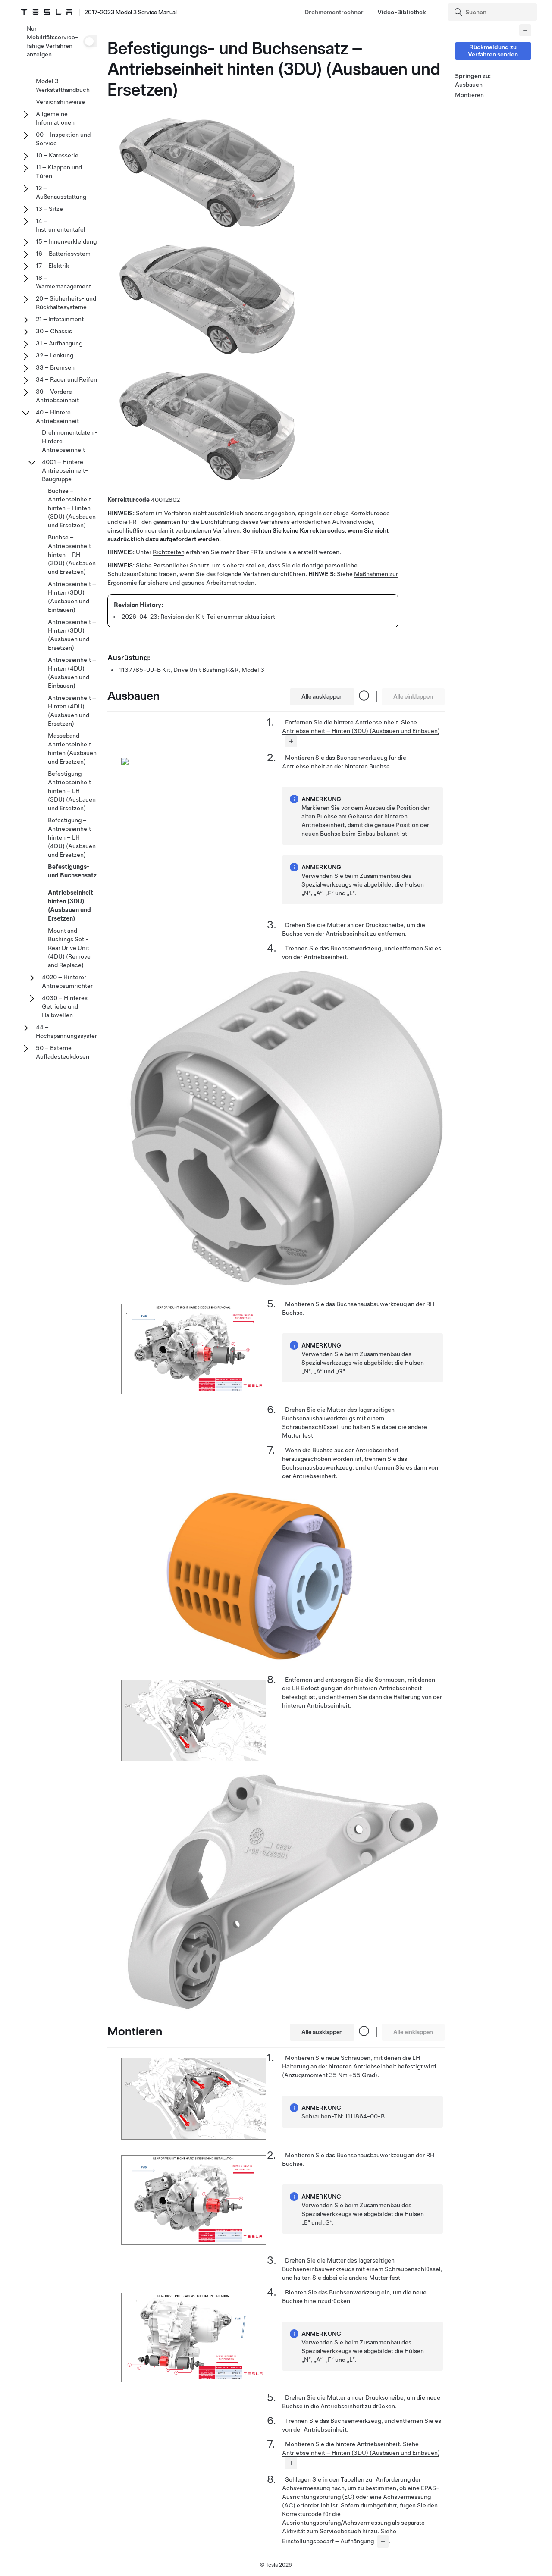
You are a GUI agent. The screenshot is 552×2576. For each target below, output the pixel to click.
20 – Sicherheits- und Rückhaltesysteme (66, 303)
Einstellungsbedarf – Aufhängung (328, 2541)
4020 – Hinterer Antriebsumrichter (67, 981)
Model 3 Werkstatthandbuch (63, 85)
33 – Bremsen (55, 367)
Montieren (469, 95)
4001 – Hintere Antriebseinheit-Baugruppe (65, 470)
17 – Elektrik (52, 266)
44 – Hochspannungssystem (68, 1031)
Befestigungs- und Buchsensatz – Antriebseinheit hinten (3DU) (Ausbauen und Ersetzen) (72, 893)
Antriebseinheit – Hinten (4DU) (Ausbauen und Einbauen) (72, 673)
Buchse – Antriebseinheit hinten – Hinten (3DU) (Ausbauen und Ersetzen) (72, 508)
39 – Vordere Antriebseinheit (57, 396)
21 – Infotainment (60, 319)
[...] (291, 741)
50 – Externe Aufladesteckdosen (63, 1052)
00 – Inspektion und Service (63, 139)
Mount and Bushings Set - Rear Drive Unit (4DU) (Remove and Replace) (69, 948)
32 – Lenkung (55, 355)
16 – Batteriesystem (63, 254)
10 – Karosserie (57, 155)
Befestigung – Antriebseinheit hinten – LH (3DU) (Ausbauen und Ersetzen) (72, 791)
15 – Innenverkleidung (66, 241)
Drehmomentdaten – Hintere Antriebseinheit (70, 441)
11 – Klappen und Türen (59, 172)
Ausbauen (469, 85)
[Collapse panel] (525, 30)
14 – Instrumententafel (61, 225)
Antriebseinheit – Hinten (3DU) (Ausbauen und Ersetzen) (72, 635)
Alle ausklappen (322, 696)
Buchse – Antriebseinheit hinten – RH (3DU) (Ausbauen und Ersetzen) (72, 555)
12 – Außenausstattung (61, 192)
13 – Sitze (49, 209)
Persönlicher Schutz (181, 565)
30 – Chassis (54, 331)
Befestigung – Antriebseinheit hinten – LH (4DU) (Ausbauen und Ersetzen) (72, 837)
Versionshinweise (60, 102)
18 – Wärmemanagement (63, 282)
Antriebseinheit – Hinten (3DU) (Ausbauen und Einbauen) (361, 731)
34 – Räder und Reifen (66, 379)
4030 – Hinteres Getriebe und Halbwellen (65, 1006)
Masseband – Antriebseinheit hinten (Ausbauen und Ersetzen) (72, 749)
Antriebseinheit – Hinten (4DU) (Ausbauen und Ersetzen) (72, 711)
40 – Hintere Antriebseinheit (57, 417)
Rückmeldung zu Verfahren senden (493, 51)
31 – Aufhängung (59, 343)
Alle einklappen (413, 696)
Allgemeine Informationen (55, 118)
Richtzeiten (169, 552)
